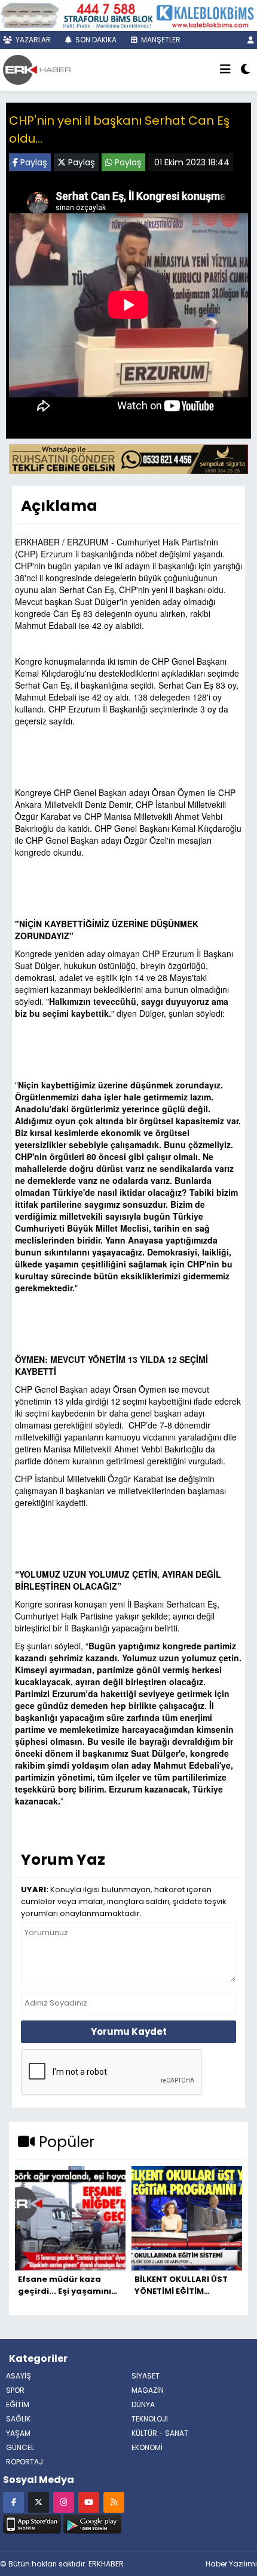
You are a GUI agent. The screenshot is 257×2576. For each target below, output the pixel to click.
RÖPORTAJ (25, 2462)
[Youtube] (89, 2502)
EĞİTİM (18, 2404)
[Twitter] (39, 2502)
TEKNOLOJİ (150, 2419)
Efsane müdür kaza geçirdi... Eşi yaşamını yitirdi (65, 2285)
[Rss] (114, 2502)
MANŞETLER (160, 40)
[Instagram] (64, 2502)
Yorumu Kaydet (129, 2032)
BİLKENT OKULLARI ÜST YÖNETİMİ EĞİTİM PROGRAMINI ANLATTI (181, 2285)
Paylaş (33, 162)
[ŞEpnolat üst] (128, 458)
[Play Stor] (92, 2522)
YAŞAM (18, 2433)
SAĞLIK (18, 2419)
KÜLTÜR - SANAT (160, 2433)
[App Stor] (32, 2522)
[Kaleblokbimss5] (128, 14)
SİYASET (146, 2376)
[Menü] (225, 70)
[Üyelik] (251, 40)
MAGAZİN (148, 2390)
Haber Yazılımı (231, 2564)
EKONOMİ (147, 2447)
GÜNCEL (20, 2447)
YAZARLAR (32, 40)
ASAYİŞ (19, 2376)
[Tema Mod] (245, 70)
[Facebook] (13, 2502)
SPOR (15, 2390)
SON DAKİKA (95, 40)
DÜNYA (143, 2404)
